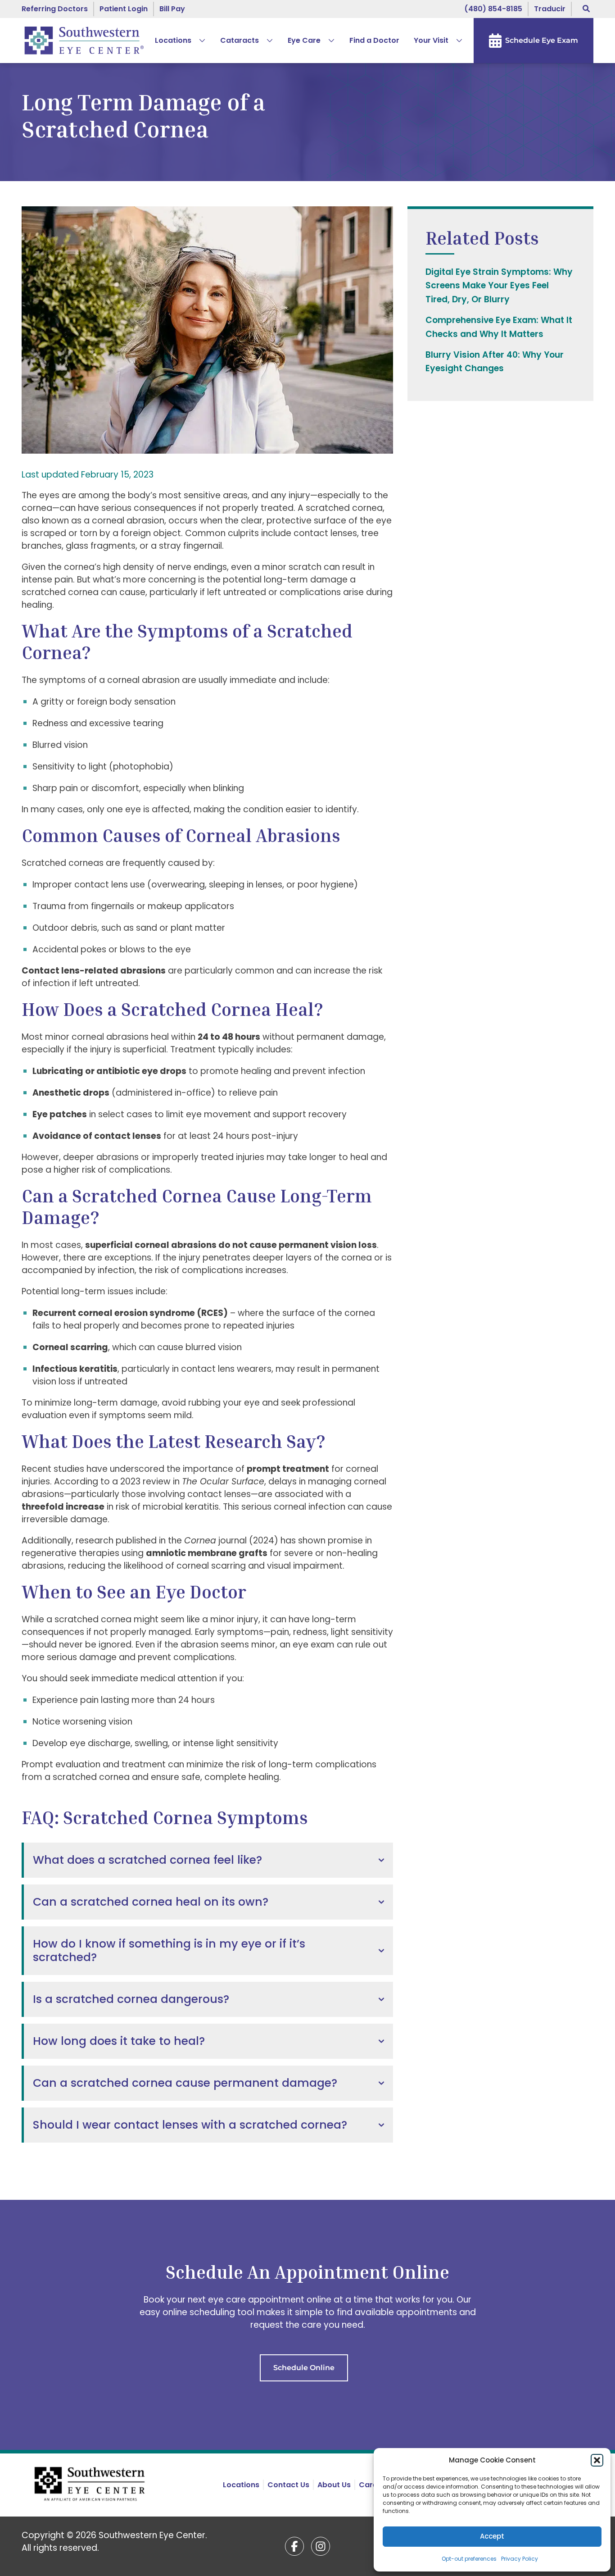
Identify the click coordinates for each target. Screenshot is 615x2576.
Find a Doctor (374, 40)
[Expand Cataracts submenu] (266, 41)
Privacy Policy (520, 2559)
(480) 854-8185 (493, 9)
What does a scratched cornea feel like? (147, 1860)
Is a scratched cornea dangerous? (131, 1999)
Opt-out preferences (469, 2559)
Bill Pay (172, 9)
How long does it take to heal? (119, 2041)
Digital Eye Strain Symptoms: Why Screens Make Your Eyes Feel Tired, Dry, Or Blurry (499, 286)
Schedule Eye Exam (542, 40)
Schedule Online (304, 2368)
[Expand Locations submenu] (199, 41)
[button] (597, 2460)
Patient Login (124, 9)
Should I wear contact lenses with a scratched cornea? (190, 2125)
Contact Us (288, 2485)
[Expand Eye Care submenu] (328, 41)
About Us (334, 2485)
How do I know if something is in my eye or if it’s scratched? (169, 1950)
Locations (173, 40)
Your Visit (431, 40)
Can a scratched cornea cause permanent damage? (185, 2083)
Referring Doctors (55, 9)
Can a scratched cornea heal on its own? (151, 1902)
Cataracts (240, 40)
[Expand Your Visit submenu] (456, 41)
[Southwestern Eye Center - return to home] (91, 2485)
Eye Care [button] (304, 40)
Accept (492, 2536)
